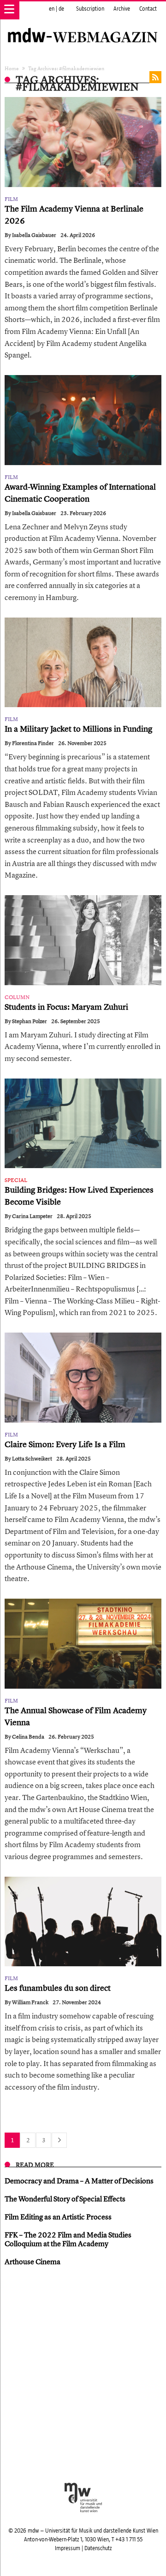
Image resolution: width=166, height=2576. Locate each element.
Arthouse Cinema (33, 2261)
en (52, 9)
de (61, 9)
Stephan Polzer (30, 1021)
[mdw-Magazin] (83, 25)
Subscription (90, 9)
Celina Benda (28, 1737)
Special (16, 1180)
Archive (122, 9)
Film (11, 199)
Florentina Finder (33, 743)
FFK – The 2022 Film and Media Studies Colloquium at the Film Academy (68, 2239)
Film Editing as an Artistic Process (58, 2217)
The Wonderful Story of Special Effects (65, 2199)
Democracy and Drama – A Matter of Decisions (79, 2181)
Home (12, 68)
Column (17, 997)
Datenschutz (98, 2548)
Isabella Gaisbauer (34, 235)
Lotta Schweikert (32, 1459)
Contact (148, 9)
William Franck (30, 2002)
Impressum (68, 2548)
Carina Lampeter (32, 1216)
